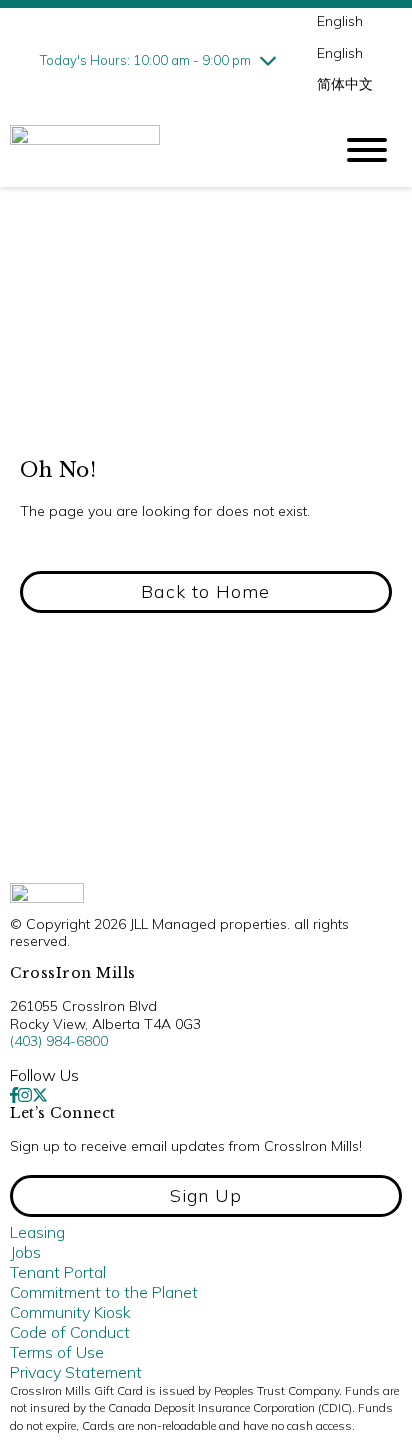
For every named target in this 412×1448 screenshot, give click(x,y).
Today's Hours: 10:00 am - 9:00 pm (145, 60)
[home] (156, 150)
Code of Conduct (70, 1332)
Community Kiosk (70, 1312)
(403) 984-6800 (59, 1041)
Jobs (25, 1252)
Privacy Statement (76, 1372)
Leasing (37, 1232)
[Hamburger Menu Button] (367, 150)
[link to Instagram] (25, 1095)
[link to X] (40, 1095)
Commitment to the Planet (104, 1292)
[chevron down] (268, 60)
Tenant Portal (58, 1272)
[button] (206, 592)
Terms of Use (57, 1352)
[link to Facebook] (14, 1095)
